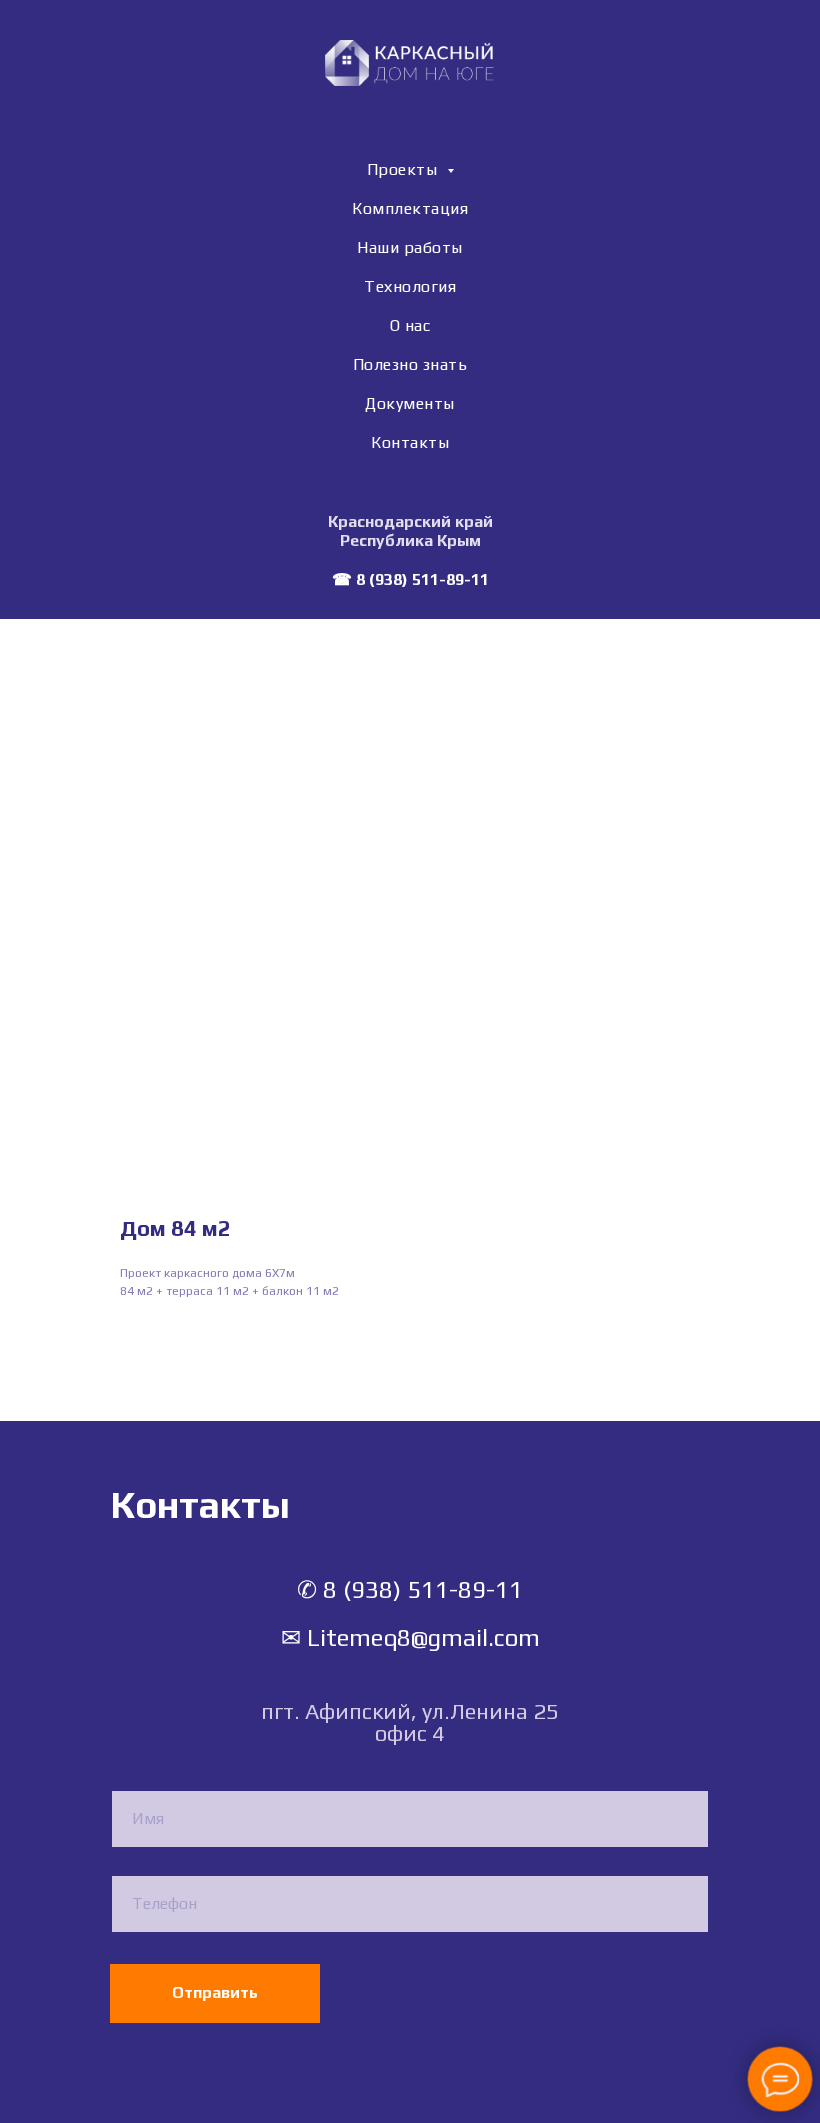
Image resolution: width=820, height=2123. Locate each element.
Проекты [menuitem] (404, 169)
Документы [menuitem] (410, 403)
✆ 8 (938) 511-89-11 (410, 1589)
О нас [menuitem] (410, 325)
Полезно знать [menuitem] (410, 364)
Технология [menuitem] (410, 286)
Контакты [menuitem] (410, 442)
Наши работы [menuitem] (410, 247)
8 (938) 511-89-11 (422, 579)
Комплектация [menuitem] (410, 208)
